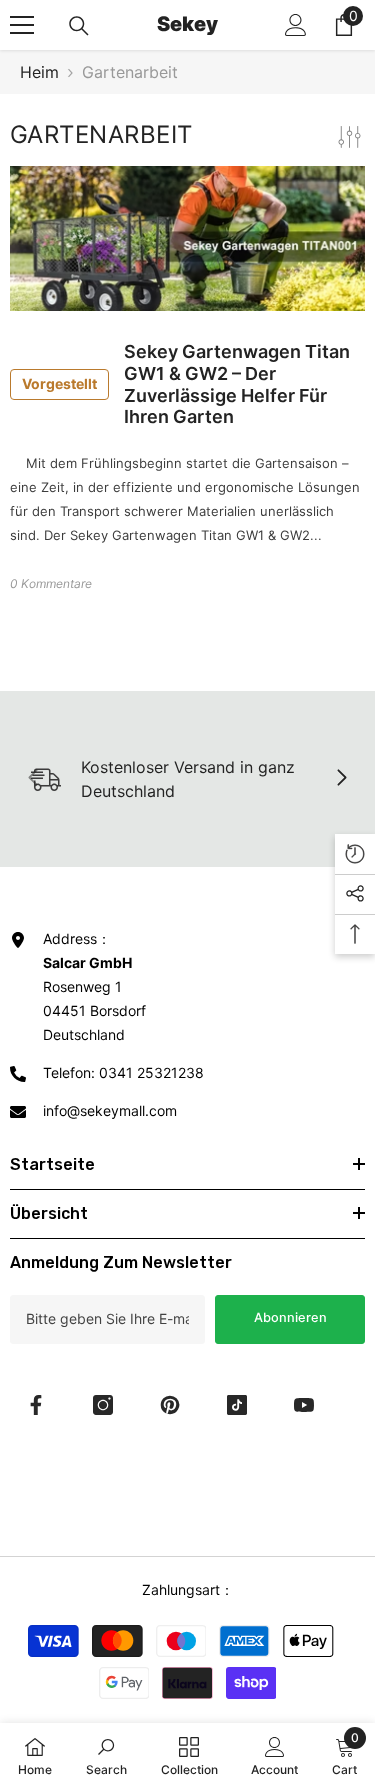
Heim (39, 72)
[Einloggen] (296, 25)
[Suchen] (79, 26)
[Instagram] (103, 1405)
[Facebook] (36, 1405)
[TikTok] (237, 1405)
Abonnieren (290, 1317)
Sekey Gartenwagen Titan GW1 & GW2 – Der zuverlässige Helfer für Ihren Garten (186, 384)
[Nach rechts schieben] (341, 779)
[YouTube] (304, 1405)
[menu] (22, 25)
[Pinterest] (170, 1405)
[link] (106, 1755)
